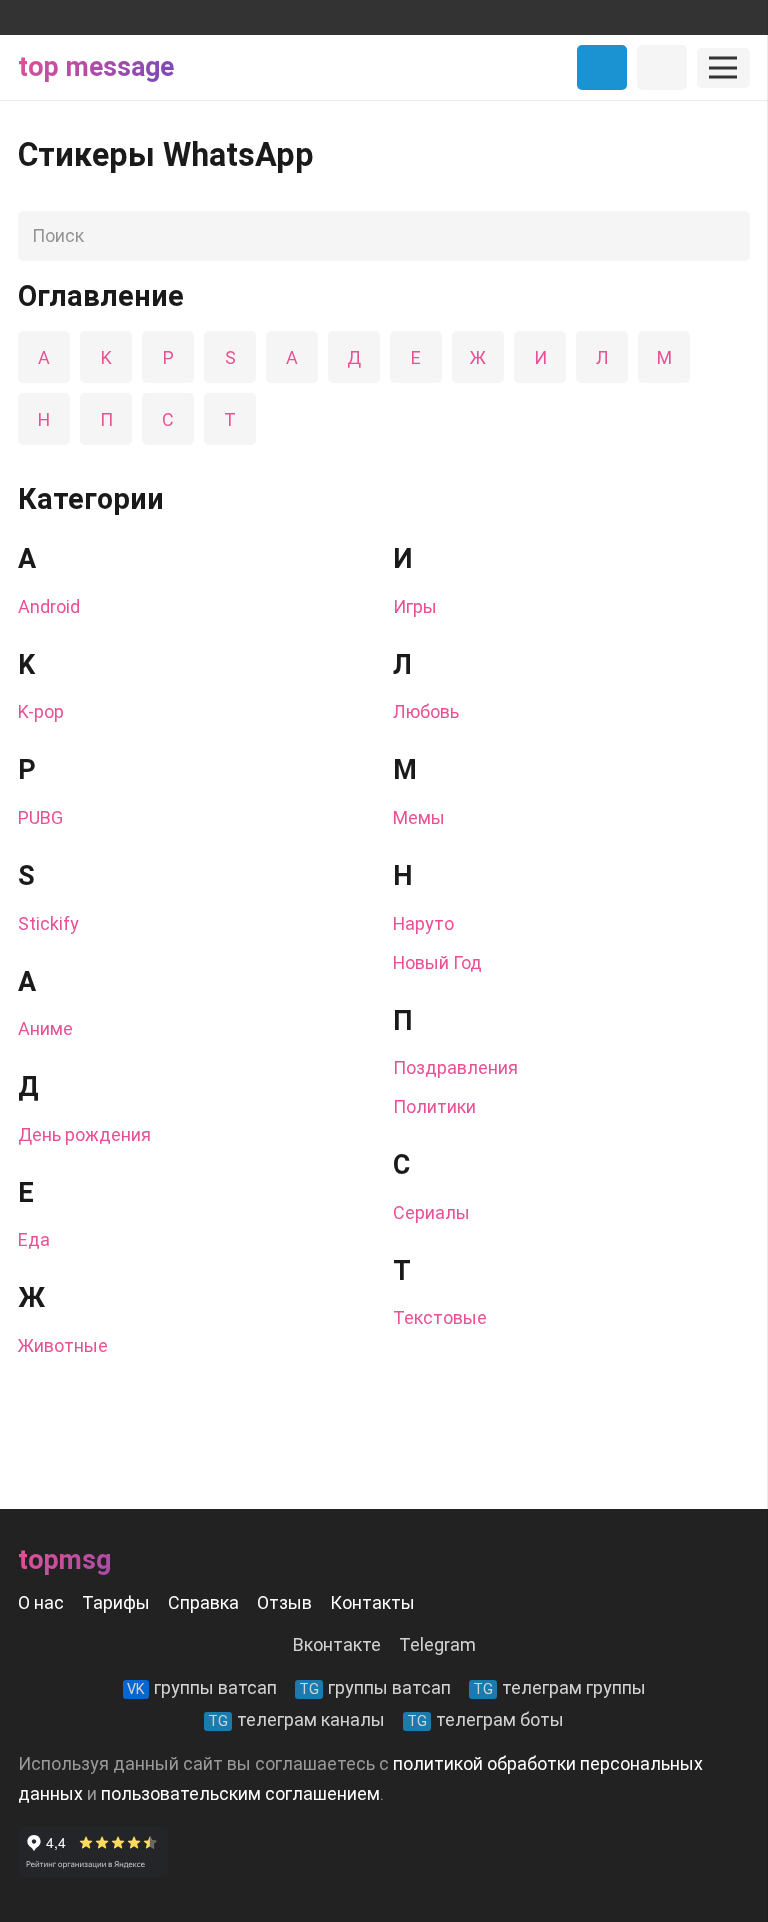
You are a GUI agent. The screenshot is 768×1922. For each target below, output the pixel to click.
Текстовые (440, 1317)
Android (49, 606)
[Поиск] (729, 236)
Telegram (437, 1644)
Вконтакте (337, 1644)
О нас (41, 1602)
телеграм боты (485, 1719)
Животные (63, 1345)
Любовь (426, 711)
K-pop (41, 711)
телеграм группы (559, 1687)
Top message (96, 67)
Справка (203, 1602)
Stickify (48, 923)
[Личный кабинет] (662, 67)
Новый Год (437, 962)
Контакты (372, 1602)
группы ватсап (202, 1687)
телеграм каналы (296, 1719)
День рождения (84, 1134)
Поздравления (455, 1067)
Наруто (423, 923)
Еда (34, 1239)
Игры (415, 606)
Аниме (45, 1028)
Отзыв (284, 1602)
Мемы (419, 817)
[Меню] (723, 68)
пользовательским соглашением (240, 1793)
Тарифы (116, 1602)
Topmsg (64, 1560)
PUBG (40, 817)
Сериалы (431, 1212)
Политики (434, 1106)
